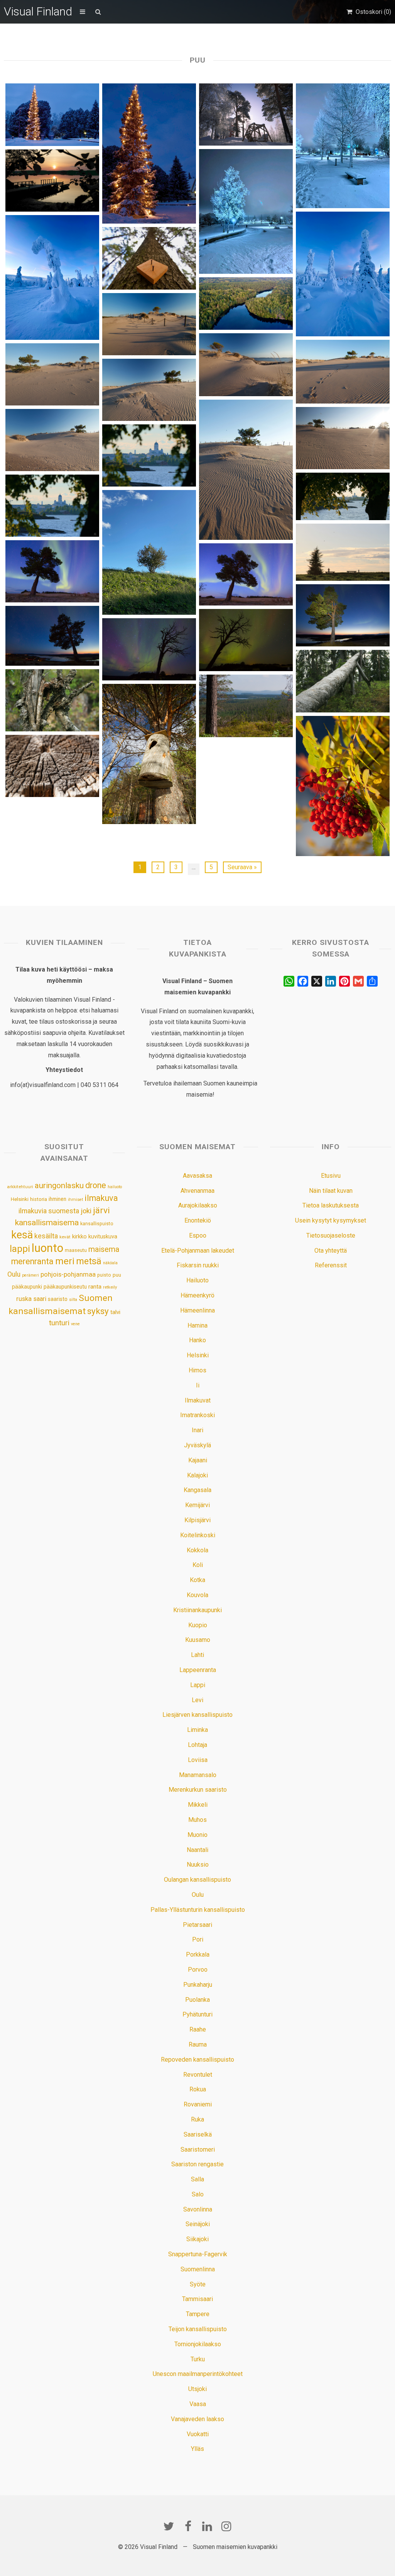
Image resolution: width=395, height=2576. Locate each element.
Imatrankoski (197, 1415)
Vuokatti (198, 2434)
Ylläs (197, 2449)
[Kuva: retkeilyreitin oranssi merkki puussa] (149, 258)
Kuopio (198, 1625)
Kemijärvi (197, 1505)
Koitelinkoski (198, 1535)
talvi (115, 1312)
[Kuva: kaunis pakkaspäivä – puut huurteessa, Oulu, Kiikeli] (343, 146)
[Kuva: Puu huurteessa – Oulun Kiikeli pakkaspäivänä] (246, 211)
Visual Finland (38, 11)
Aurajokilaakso (198, 1205)
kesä (22, 1235)
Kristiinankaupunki (197, 1610)
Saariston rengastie (197, 2164)
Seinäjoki (198, 2224)
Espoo (198, 1235)
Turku (198, 2359)
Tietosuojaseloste (331, 1235)
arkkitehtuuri (20, 1187)
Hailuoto (197, 1280)
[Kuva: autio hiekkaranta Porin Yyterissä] (149, 324)
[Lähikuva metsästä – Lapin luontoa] (52, 700)
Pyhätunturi (197, 2014)
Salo (198, 2194)
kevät (65, 1237)
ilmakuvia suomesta (49, 1211)
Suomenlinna (198, 2269)
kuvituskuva (103, 1237)
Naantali (197, 1850)
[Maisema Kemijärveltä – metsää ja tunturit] (246, 706)
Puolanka (197, 2000)
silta (73, 1300)
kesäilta (46, 1236)
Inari (197, 1430)
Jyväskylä (197, 1445)
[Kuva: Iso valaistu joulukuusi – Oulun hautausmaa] (149, 153)
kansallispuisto (97, 1224)
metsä (89, 1261)
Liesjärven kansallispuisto (197, 1715)
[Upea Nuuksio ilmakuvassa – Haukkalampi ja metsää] (246, 304)
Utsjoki (197, 2389)
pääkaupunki (27, 1287)
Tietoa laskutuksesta (331, 1205)
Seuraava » (242, 867)
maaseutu (76, 1250)
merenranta (32, 1261)
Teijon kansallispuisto (198, 2329)
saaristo (58, 1299)
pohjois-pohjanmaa (68, 1274)
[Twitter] (169, 2526)
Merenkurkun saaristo (198, 1790)
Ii (198, 1385)
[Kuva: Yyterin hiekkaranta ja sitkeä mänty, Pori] (52, 374)
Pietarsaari (197, 1925)
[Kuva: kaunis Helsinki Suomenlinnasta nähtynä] (343, 497)
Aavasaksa (197, 1176)
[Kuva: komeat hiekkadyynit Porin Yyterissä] (149, 390)
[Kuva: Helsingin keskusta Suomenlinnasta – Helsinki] (52, 506)
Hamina (197, 1325)
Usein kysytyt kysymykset (331, 1220)
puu (117, 1275)
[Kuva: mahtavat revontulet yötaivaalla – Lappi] (246, 574)
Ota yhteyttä (331, 1251)
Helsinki (20, 1199)
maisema (104, 1249)
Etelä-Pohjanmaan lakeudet (198, 1251)
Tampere (198, 2314)
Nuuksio (198, 1865)
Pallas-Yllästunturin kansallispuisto (198, 1910)
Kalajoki (197, 1475)
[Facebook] (188, 2526)
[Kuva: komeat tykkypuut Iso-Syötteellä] (343, 274)
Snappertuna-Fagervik (198, 2254)
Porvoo (198, 1970)
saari (40, 1299)
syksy (98, 1311)
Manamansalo (198, 1775)
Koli (198, 1565)
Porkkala (198, 1954)
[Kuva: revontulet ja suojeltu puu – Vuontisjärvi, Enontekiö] (246, 640)
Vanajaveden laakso (197, 2419)
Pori (198, 1939)
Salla (197, 2179)
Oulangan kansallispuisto (197, 1880)
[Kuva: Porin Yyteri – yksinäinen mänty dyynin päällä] (52, 440)
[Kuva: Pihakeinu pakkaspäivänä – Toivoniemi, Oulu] (246, 114)
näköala (110, 1263)
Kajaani (198, 1460)
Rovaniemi (198, 2104)
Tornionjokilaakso (198, 2344)
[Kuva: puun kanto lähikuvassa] (52, 766)
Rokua (198, 2089)
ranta (95, 1287)
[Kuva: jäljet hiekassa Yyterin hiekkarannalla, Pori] (343, 372)
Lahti (197, 1655)
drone (96, 1185)
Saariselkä (198, 2134)
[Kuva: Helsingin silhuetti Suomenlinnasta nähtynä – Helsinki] (149, 455)
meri (65, 1261)
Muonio (197, 1835)
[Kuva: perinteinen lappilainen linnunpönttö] (149, 754)
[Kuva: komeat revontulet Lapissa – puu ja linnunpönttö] (52, 571)
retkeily (110, 1287)
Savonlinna (198, 2209)
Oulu (14, 1274)
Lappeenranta (198, 1670)
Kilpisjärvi (197, 1520)
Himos (197, 1370)
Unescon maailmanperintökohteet (198, 2374)
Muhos (197, 1820)
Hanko (197, 1340)
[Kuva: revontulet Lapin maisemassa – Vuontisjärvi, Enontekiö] (52, 636)
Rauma (198, 2044)
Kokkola (197, 1550)
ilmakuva (101, 1198)
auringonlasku (59, 1185)
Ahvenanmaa (197, 1191)
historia (39, 1199)
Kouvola (197, 1595)
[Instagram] (226, 2526)
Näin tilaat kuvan (331, 1191)
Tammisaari (197, 2299)
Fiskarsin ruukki (198, 1265)
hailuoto (115, 1187)
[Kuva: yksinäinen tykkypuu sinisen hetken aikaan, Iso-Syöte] (52, 277)
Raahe (198, 2029)
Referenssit (331, 1265)
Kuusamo (198, 1640)
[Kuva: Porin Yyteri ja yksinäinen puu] (246, 470)
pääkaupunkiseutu (65, 1287)
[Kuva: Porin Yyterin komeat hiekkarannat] (343, 438)
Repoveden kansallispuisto (197, 2060)
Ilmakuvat (198, 1400)
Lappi (198, 1685)
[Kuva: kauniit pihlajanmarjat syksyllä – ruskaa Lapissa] (343, 786)
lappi (20, 1249)
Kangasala (197, 1490)
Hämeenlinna (197, 1310)
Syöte (198, 2284)
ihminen (57, 1199)
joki (86, 1211)
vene (75, 1324)
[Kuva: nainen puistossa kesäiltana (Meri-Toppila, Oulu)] (343, 552)
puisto (104, 1275)
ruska (24, 1299)
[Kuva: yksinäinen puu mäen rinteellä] (149, 552)
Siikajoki (197, 2239)
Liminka (197, 1730)
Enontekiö (198, 1220)
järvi (101, 1210)
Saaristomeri (198, 2149)
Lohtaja (197, 1745)
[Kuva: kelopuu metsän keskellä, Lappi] (343, 681)
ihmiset (75, 1200)
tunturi (59, 1323)
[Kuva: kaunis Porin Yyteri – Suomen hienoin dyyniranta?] (246, 365)
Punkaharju (198, 1985)
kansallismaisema (47, 1223)
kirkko (79, 1237)
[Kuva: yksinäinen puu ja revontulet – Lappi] (343, 615)
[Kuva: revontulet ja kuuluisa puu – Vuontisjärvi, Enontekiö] (149, 649)
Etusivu (331, 1176)
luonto (47, 1248)
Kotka (197, 1580)
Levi (197, 1700)
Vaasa (198, 2404)
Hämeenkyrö (197, 1295)
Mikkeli (198, 1805)
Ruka (197, 2119)
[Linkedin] (207, 2526)
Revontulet (198, 2075)
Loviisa (198, 1760)
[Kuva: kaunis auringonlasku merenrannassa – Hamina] (52, 181)
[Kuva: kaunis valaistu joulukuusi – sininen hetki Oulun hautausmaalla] (52, 114)
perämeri (30, 1275)
